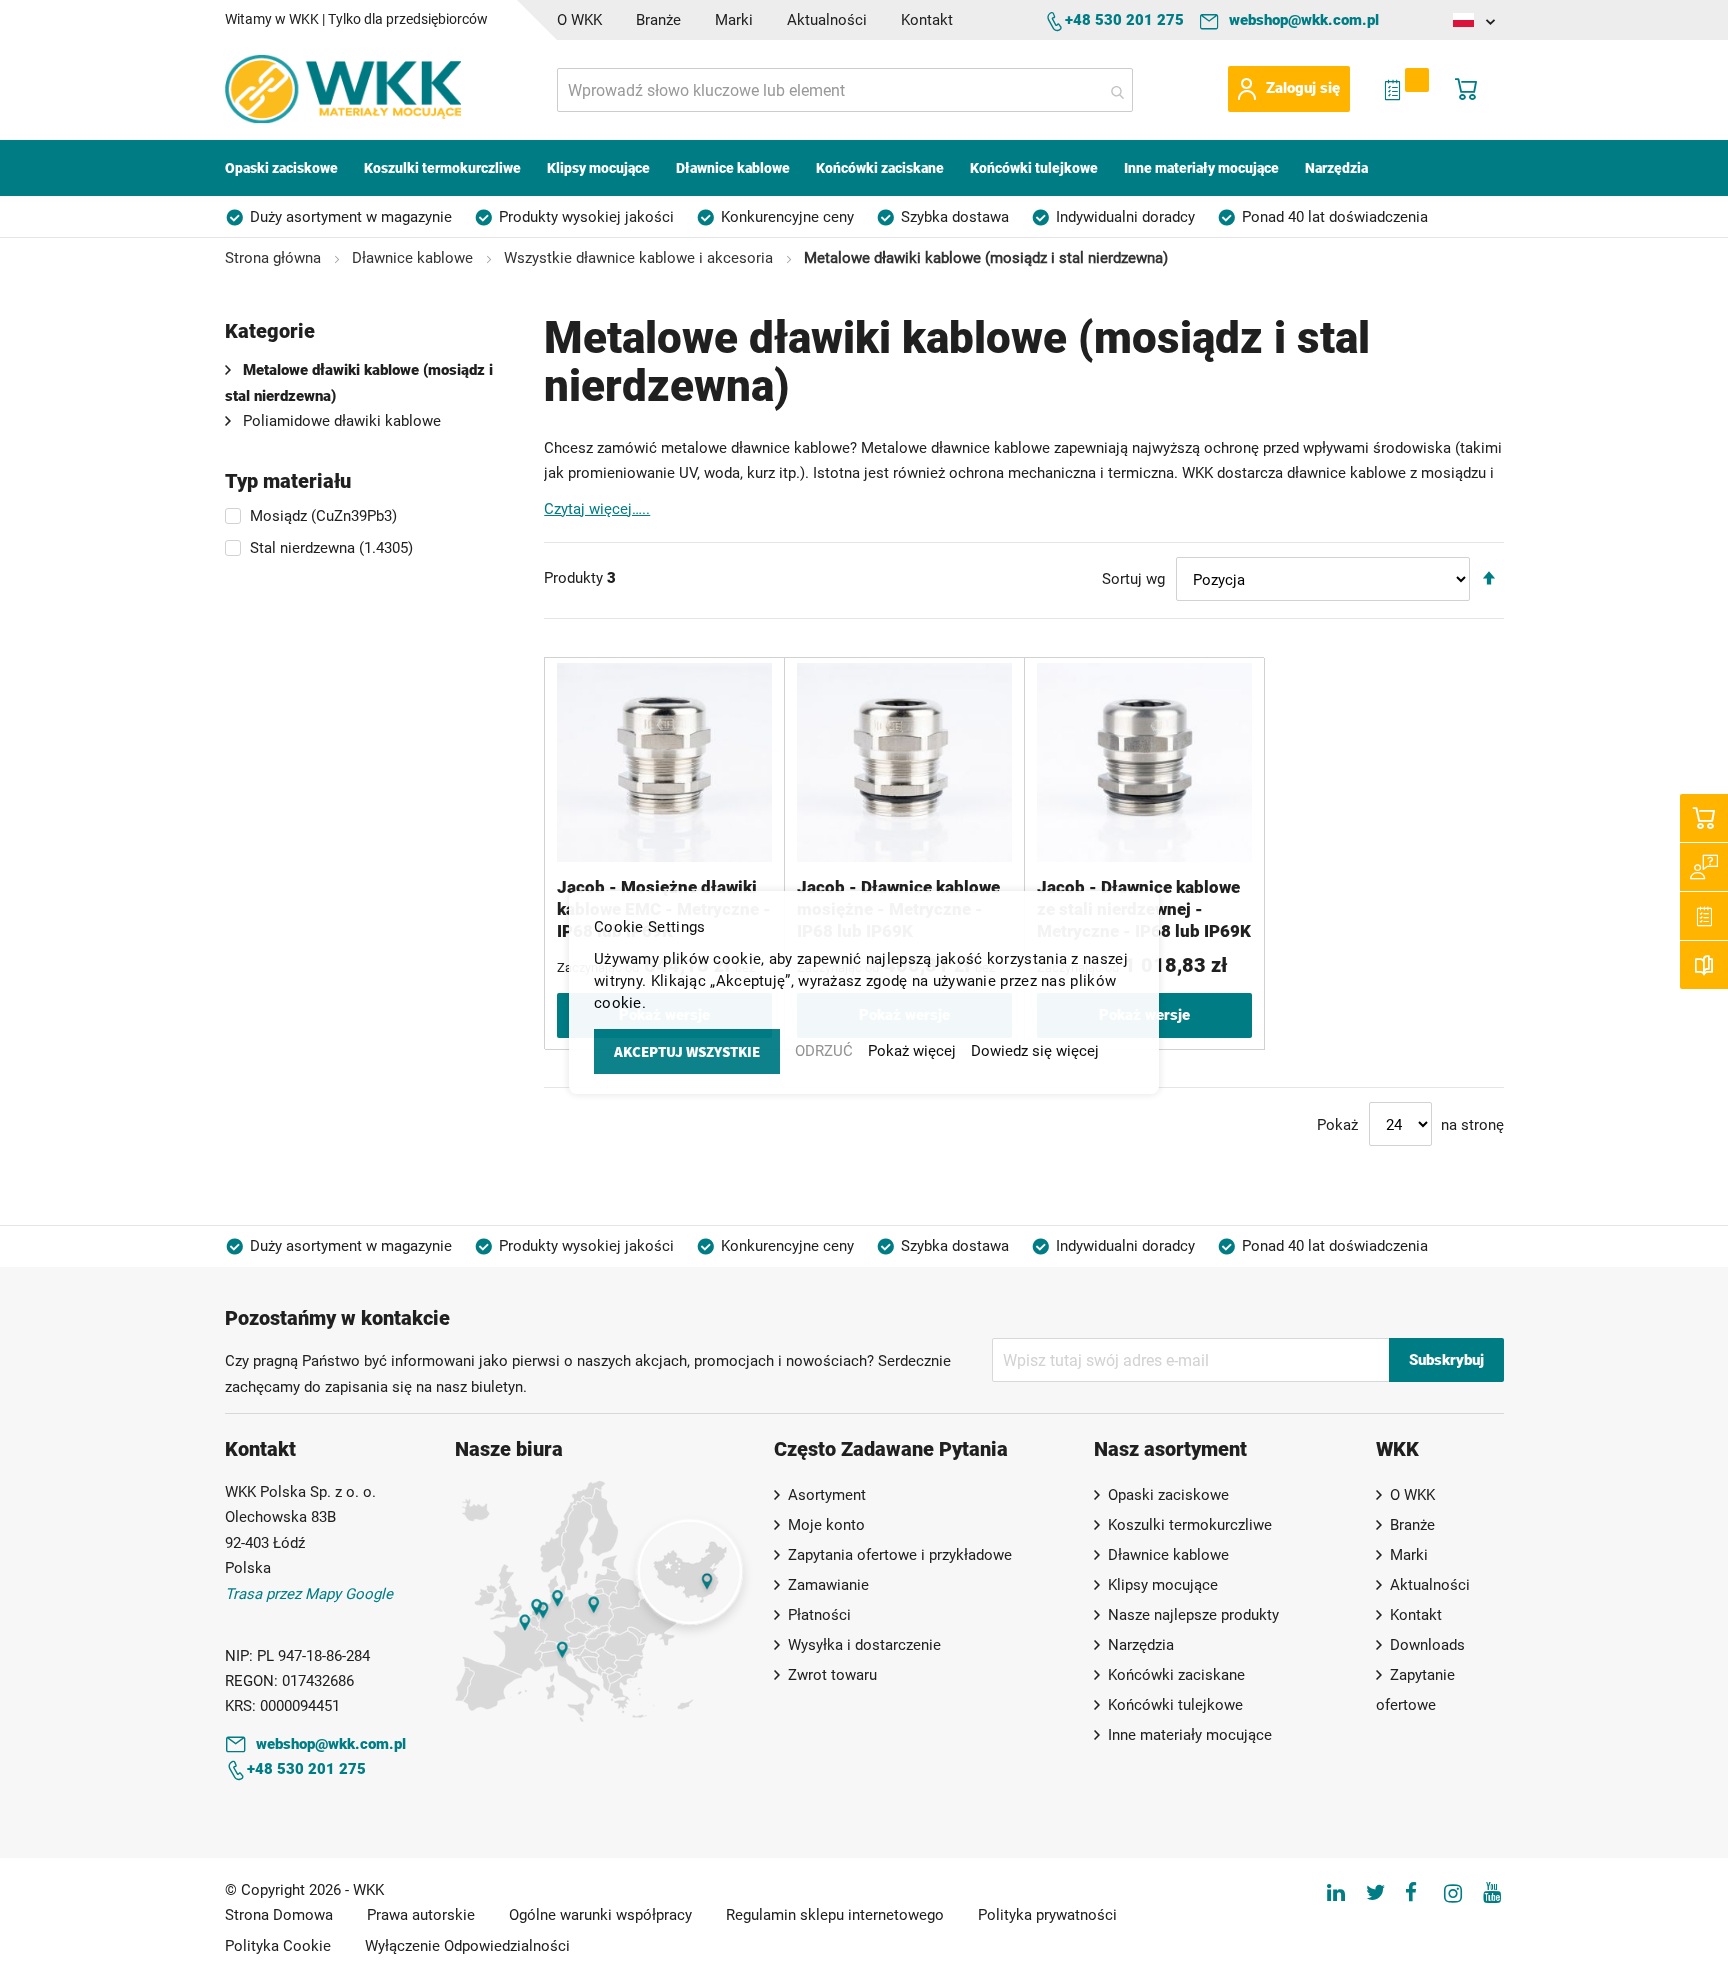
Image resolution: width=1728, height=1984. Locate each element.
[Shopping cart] (1704, 818)
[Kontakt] (1704, 867)
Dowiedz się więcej (1035, 1051)
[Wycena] (1704, 916)
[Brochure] (1704, 965)
